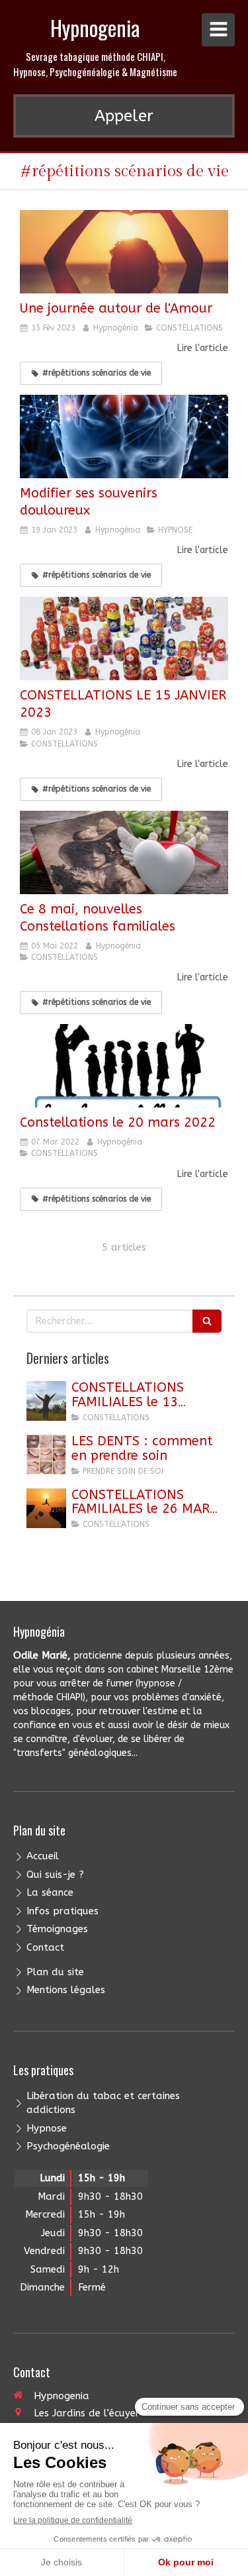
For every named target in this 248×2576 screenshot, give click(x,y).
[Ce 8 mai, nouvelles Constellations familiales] (124, 852)
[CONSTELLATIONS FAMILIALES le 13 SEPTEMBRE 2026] (46, 1401)
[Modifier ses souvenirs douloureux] (124, 437)
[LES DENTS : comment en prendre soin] (46, 1455)
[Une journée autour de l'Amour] (124, 252)
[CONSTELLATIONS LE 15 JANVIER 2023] (124, 639)
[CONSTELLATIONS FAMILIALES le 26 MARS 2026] (46, 1508)
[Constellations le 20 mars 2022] (124, 1066)
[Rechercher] (207, 1321)
